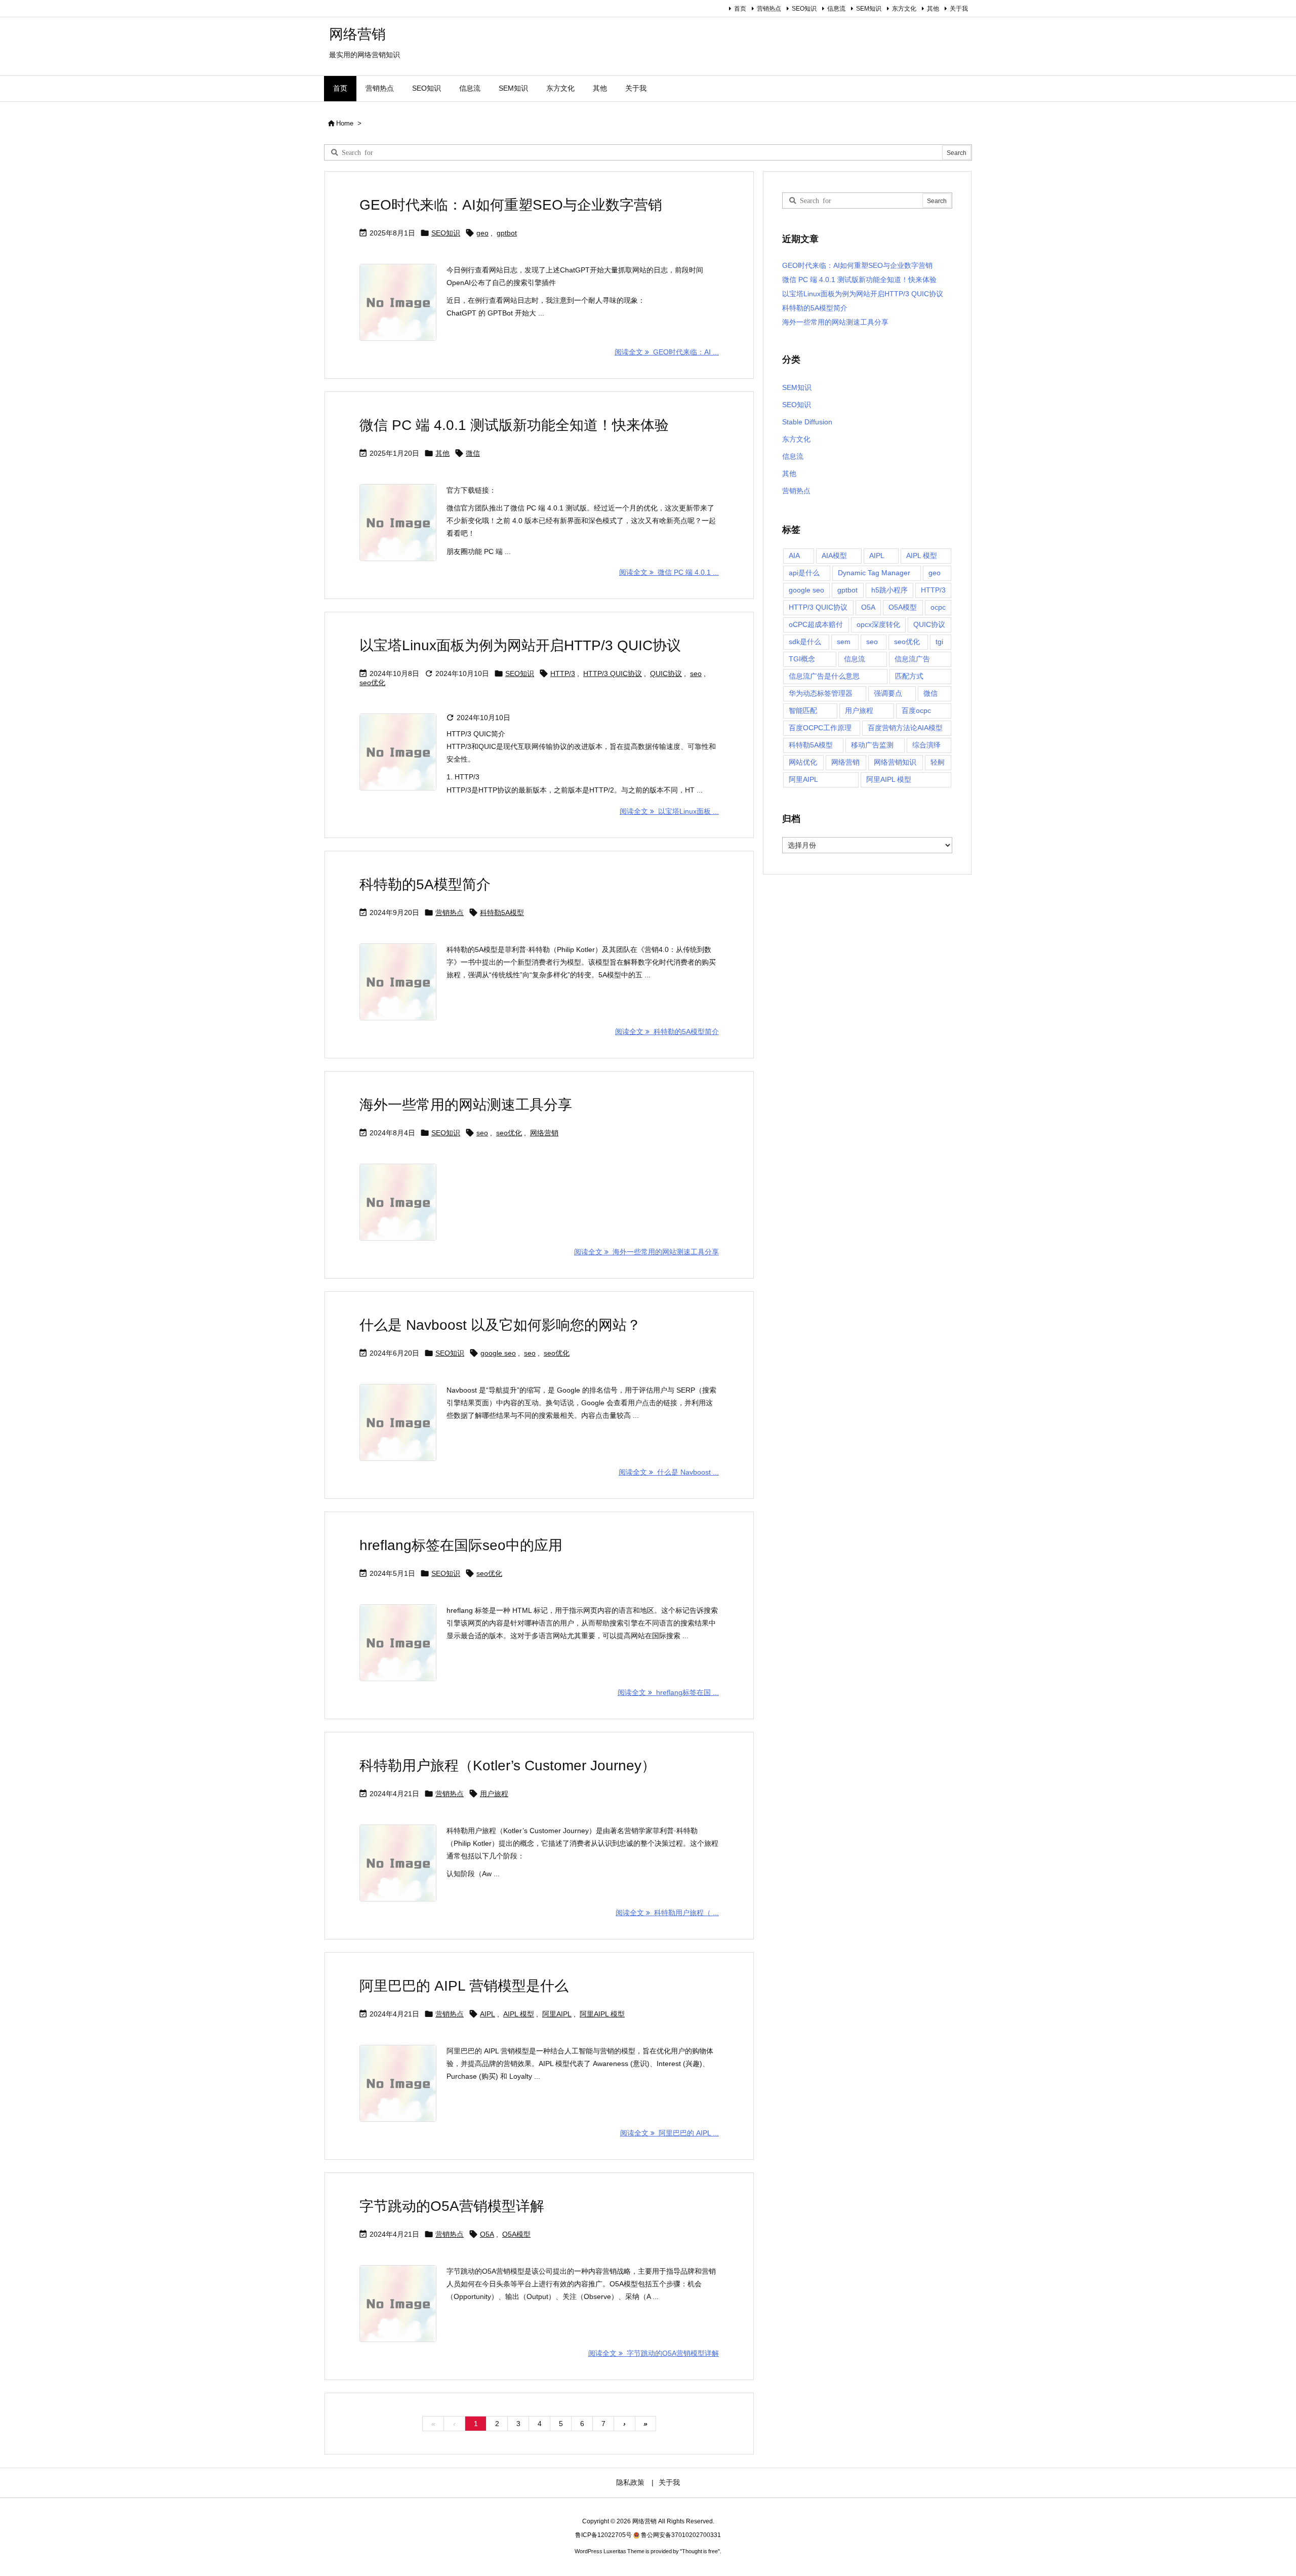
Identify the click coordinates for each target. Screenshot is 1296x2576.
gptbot (507, 233)
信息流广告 (912, 659)
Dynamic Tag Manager (874, 573)
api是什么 (804, 573)
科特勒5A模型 (502, 913)
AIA (794, 556)
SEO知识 (804, 9)
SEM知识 (869, 9)
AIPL (488, 2014)
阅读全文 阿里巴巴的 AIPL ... (670, 2133)
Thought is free (700, 2551)
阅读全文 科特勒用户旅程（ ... (667, 1913)
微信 (473, 453)
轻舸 (938, 762)
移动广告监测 (872, 745)
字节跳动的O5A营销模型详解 (452, 2206)
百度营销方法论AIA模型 (905, 728)
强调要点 (888, 693)
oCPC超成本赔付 (816, 624)
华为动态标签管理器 (821, 693)
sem (844, 642)
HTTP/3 (563, 673)
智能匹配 (803, 710)
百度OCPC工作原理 (820, 728)
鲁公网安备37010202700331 (681, 2535)
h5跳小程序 (889, 590)
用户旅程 (494, 1794)
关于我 (959, 9)
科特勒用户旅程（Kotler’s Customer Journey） (508, 1766)
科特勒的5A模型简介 (425, 884)
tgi (939, 642)
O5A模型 (516, 2234)
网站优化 (803, 762)
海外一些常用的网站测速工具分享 (466, 1105)
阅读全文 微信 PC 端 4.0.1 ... (669, 572)
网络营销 (544, 1133)
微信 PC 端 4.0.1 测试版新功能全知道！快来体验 (514, 425)
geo (482, 233)
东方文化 (904, 9)
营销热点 (769, 9)
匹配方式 (909, 676)
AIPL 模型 (519, 2014)
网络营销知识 (895, 762)
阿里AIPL (557, 2014)
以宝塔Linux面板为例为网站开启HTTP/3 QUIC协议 (520, 645)
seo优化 (372, 683)
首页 (740, 9)
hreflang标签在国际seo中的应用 (461, 1545)
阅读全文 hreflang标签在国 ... (668, 1692)
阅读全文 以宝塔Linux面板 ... (669, 811)
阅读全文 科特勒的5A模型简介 (667, 1032)
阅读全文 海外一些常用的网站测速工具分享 (646, 1252)
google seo (498, 1353)
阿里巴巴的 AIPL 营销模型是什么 (464, 1986)
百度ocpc (916, 710)
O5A (487, 2234)
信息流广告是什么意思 (824, 676)
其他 (933, 9)
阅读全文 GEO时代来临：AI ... (667, 352)
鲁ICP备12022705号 (603, 2535)
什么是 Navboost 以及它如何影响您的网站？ (500, 1325)
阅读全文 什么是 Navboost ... (669, 1472)
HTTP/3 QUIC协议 (613, 673)
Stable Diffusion (807, 422)
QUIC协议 (666, 673)
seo (696, 673)
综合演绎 (926, 745)
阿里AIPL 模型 (602, 2014)
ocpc (938, 607)
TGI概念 (802, 659)
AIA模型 (834, 556)
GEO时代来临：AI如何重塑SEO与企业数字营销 (511, 205)
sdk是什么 (805, 642)
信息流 (836, 9)
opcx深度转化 (878, 624)
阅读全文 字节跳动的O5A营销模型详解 (654, 2353)
